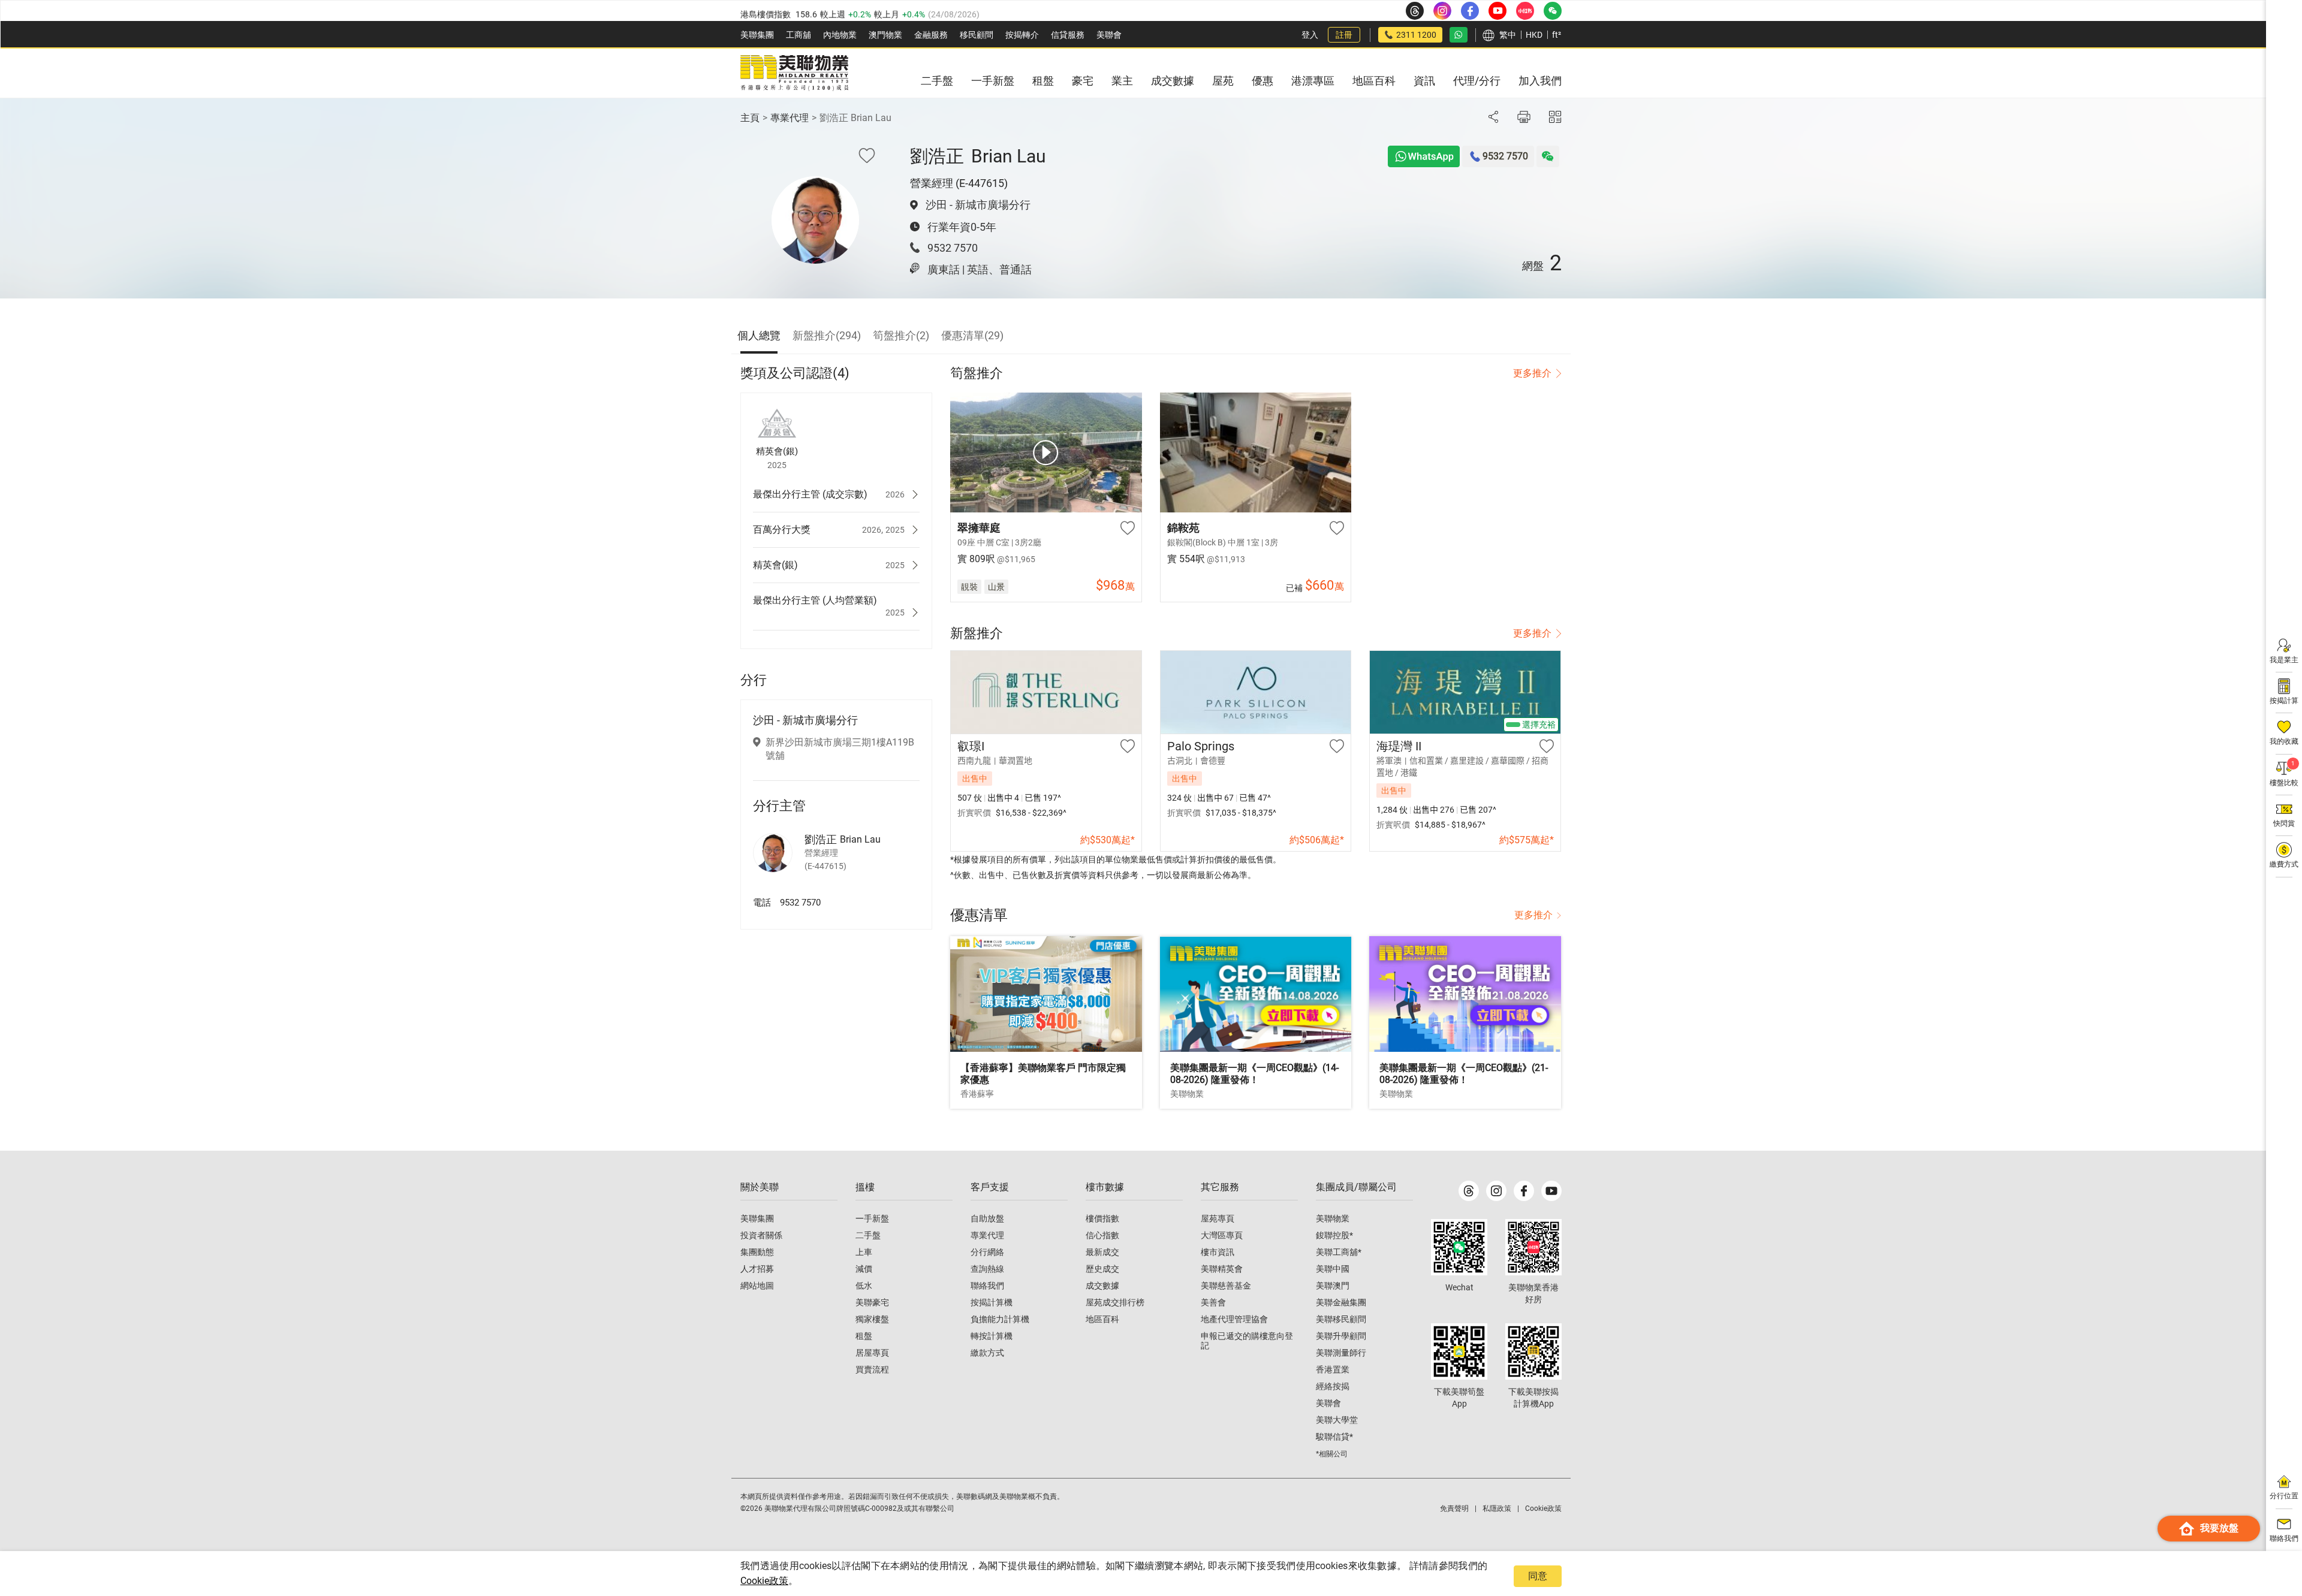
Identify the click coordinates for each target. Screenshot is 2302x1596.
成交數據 (1102, 1286)
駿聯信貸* (1334, 1437)
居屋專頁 (872, 1353)
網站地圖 (757, 1286)
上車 (864, 1252)
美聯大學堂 (1337, 1420)
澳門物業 (885, 35)
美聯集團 (757, 35)
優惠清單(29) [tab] (972, 335)
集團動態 (757, 1252)
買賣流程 (872, 1369)
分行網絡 (987, 1252)
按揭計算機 (992, 1302)
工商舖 (799, 35)
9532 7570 (953, 248)
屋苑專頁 (1218, 1218)
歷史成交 (1102, 1269)
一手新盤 (872, 1218)
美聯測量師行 (1341, 1353)
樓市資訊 (1218, 1252)
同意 (1538, 1576)
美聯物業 (1333, 1218)
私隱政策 (1497, 1508)
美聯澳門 (1333, 1286)
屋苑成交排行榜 (1115, 1302)
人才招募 (757, 1269)
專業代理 (790, 118)
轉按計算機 (992, 1336)
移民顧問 (977, 35)
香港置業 (1333, 1369)
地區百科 (1102, 1319)
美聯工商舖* (1339, 1252)
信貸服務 (1068, 35)
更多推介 (1532, 373)
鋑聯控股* (1334, 1235)
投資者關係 (761, 1235)
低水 (864, 1286)
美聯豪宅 (872, 1302)
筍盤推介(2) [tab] (901, 335)
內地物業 (840, 35)
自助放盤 (987, 1218)
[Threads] (1469, 1191)
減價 (864, 1269)
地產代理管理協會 (1234, 1319)
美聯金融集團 (1341, 1302)
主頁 (750, 118)
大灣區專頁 (1222, 1235)
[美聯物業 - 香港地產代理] (794, 73)
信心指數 (1102, 1235)
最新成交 (1102, 1252)
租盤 (864, 1336)
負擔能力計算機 (1000, 1319)
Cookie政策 (764, 1581)
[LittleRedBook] (1533, 1247)
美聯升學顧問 (1341, 1336)
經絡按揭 (1333, 1386)
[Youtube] (1551, 1191)
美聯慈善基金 (1226, 1286)
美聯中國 (1333, 1269)
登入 (1310, 35)
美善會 (1213, 1302)
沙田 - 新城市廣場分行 (978, 205)
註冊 (1344, 35)
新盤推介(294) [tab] (827, 335)
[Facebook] (1524, 1191)
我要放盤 (2219, 1528)
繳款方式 (987, 1353)
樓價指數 (1102, 1218)
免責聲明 (1454, 1508)
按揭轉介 (1022, 35)
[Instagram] (1496, 1191)
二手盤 (868, 1235)
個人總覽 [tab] (759, 335)
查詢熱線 (987, 1269)
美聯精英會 (1222, 1269)
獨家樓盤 (872, 1319)
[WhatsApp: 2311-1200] (1459, 35)
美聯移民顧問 (1341, 1319)
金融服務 (931, 35)
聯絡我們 (987, 1286)
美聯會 (1109, 35)
